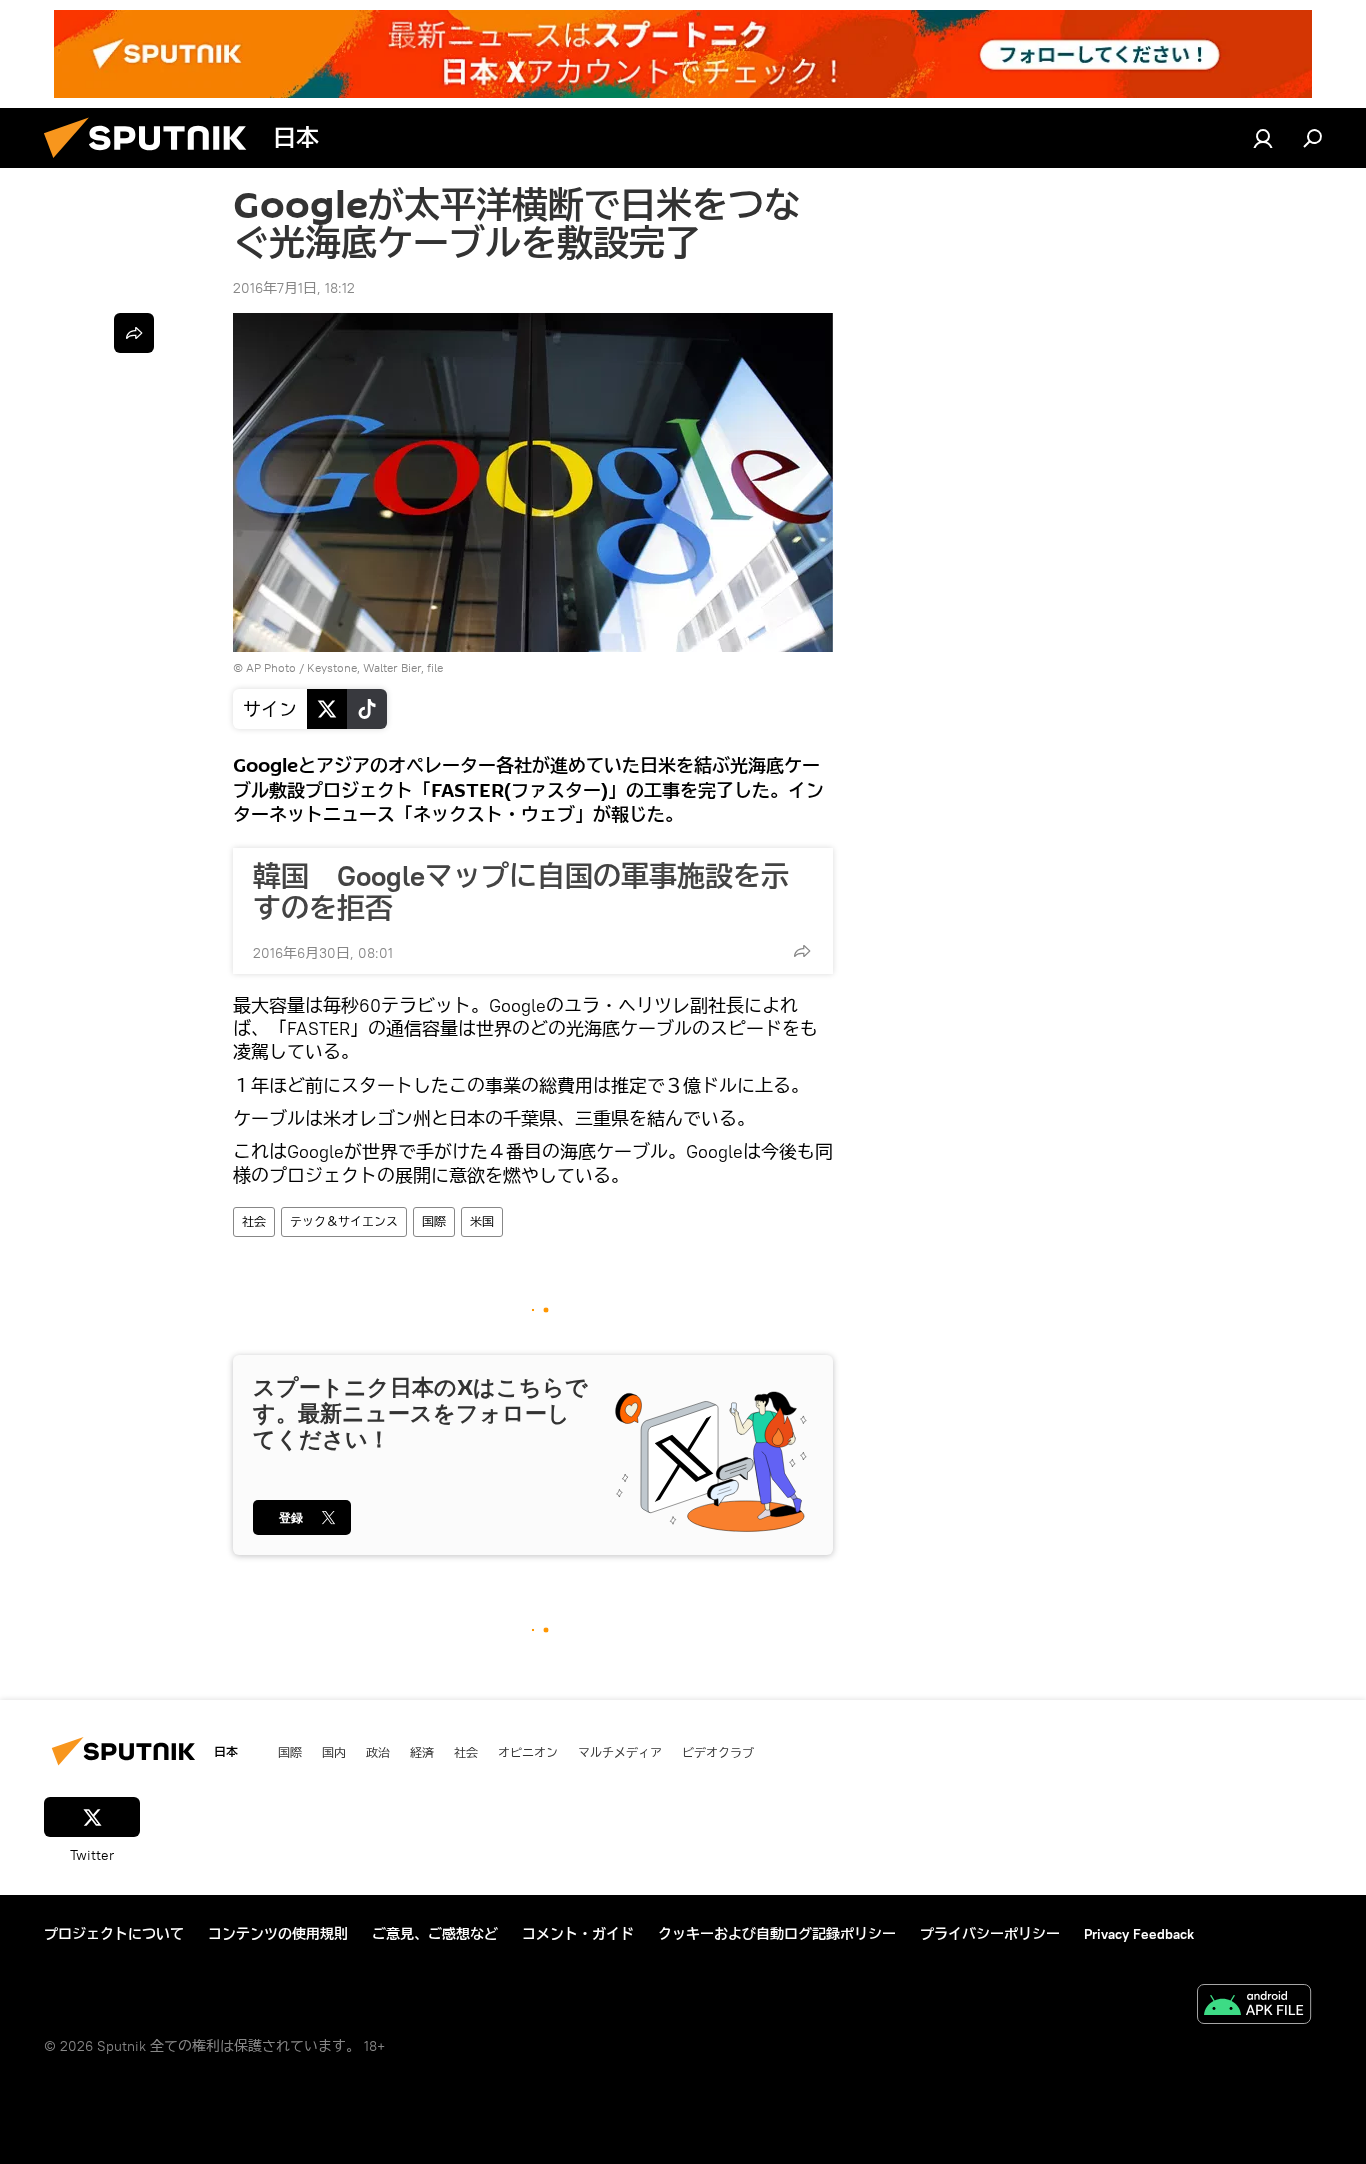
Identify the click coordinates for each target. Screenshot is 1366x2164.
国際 (434, 1221)
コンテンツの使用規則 (278, 1934)
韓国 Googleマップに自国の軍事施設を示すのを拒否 (521, 892)
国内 (334, 1752)
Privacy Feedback (1139, 1934)
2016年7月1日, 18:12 (294, 288)
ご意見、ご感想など (435, 1934)
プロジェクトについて (114, 1934)
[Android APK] (1254, 2006)
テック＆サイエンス (344, 1221)
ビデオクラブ (718, 1752)
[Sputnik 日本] (153, 163)
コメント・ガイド (578, 1934)
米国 (482, 1221)
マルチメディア (620, 1752)
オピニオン (528, 1752)
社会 (254, 1221)
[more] (802, 951)
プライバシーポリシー (990, 1934)
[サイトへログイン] (1263, 138)
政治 (378, 1752)
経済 (422, 1752)
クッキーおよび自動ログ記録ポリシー (777, 1934)
